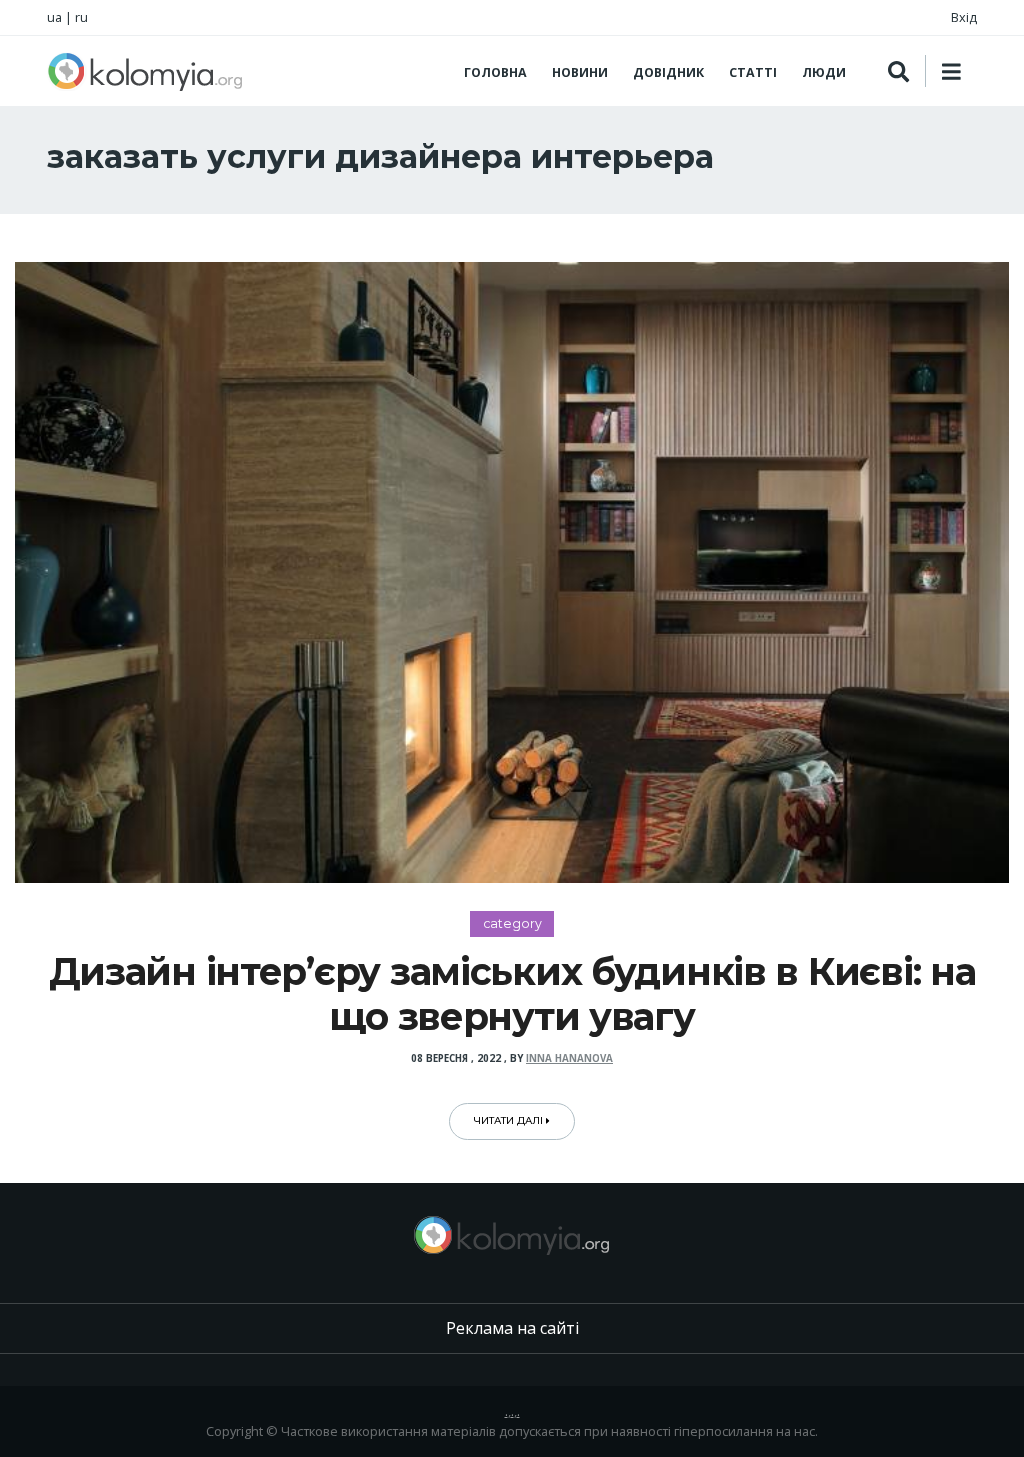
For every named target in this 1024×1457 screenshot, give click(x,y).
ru (81, 17)
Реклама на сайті (512, 1328)
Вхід (964, 17)
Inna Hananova (569, 1058)
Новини (580, 72)
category (512, 923)
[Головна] (145, 71)
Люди (824, 72)
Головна (495, 72)
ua (54, 17)
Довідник (668, 72)
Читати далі (510, 1120)
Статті (753, 72)
